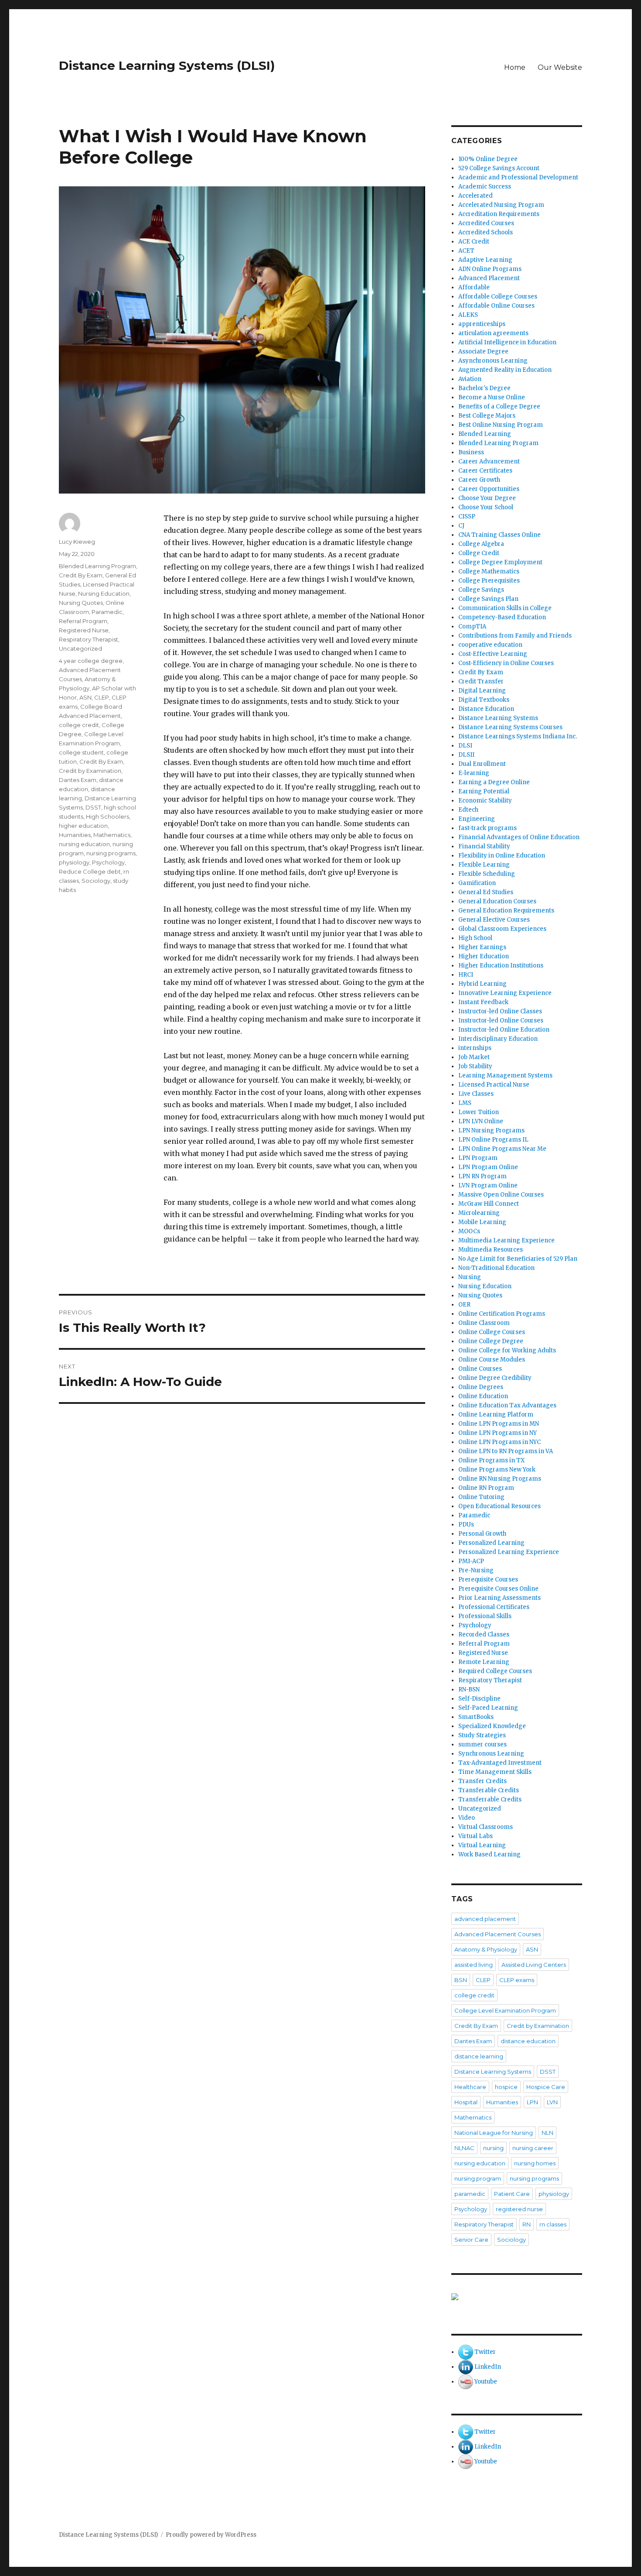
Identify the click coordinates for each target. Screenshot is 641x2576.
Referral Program (83, 621)
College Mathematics (489, 571)
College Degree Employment (500, 562)
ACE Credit (474, 242)
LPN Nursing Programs (491, 1130)
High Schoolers (107, 816)
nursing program (478, 2178)
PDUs (466, 1525)
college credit (79, 725)
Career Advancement (489, 461)
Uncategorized (80, 648)
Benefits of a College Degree (499, 406)
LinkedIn (488, 2367)
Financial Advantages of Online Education (519, 837)
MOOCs (469, 1231)
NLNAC (464, 2148)
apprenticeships (482, 324)
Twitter (485, 2352)
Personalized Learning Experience (509, 1552)
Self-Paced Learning (488, 1708)
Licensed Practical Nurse (494, 1085)
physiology (74, 862)
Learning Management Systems (505, 1075)
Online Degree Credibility (495, 1378)
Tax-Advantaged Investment (500, 1763)
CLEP (102, 697)
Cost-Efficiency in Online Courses (506, 663)
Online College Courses (492, 1332)
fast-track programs (488, 828)
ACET (466, 251)
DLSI (465, 746)
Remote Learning (484, 1662)
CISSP (467, 516)
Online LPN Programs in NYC (500, 1442)
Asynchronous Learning (493, 361)
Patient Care (512, 2194)
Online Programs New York (497, 1470)
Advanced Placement (489, 278)
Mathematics (112, 835)
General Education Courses (497, 901)
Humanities (75, 835)
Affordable (474, 287)
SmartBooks (476, 1717)
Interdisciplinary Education (498, 1039)
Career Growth (479, 480)
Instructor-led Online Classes (500, 1011)
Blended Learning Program (97, 566)
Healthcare (470, 2087)
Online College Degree (491, 1341)
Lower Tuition (479, 1112)
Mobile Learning (482, 1222)
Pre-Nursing (476, 1570)
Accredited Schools (486, 232)
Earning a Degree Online (494, 782)
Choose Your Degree (487, 498)
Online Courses (480, 1369)
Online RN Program (486, 1488)
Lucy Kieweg (77, 542)
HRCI (466, 975)
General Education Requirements (506, 911)
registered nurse (519, 2209)
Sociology (96, 881)
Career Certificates (485, 471)
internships (475, 1048)
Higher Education (484, 956)
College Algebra (481, 544)
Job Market (474, 1057)
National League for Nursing (494, 2133)
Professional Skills (485, 1616)
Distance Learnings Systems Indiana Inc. (518, 736)
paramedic (470, 2194)
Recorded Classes (484, 1634)
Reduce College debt (90, 871)
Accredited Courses (486, 223)
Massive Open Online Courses (501, 1195)
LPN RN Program (482, 1176)
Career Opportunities (489, 489)
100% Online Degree (488, 159)
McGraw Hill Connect (489, 1204)
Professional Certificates (494, 1607)
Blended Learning (485, 434)
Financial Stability (484, 846)
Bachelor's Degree (484, 388)
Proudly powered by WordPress (211, 2535)
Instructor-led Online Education (504, 1030)
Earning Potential (484, 791)
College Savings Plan (488, 599)
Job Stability (475, 1066)
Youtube (486, 2382)
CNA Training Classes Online (500, 535)
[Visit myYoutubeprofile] (466, 2382)
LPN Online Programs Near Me (502, 1149)
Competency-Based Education (502, 617)
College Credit (479, 553)
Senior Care (471, 2240)
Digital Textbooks (484, 700)
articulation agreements (493, 333)
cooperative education (490, 645)
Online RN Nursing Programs (500, 1479)
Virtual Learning (482, 1845)
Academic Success (485, 187)
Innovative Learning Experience (505, 993)
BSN (461, 1980)
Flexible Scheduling (487, 874)
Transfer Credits (482, 1781)
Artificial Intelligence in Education (507, 342)
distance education (528, 2041)
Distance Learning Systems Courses (510, 727)
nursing (493, 2148)
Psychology (108, 862)
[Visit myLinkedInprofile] (466, 2367)
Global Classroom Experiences (502, 929)
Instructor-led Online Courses (501, 1020)
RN (527, 2224)
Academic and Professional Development (518, 177)
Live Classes (476, 1094)
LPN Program (478, 1158)
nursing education (84, 844)
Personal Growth (482, 1534)
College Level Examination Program (505, 2010)
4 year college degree (91, 661)
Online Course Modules (492, 1360)
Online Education (483, 1396)
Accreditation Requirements (499, 214)
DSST (93, 807)
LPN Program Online (488, 1167)
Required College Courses (495, 1671)
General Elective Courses (494, 920)
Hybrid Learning (482, 984)
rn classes (553, 2224)
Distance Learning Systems (498, 718)
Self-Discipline (479, 1699)
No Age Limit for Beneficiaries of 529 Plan (518, 1259)
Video (467, 1818)
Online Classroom (484, 1323)
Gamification (477, 883)
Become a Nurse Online (492, 397)
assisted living (474, 1965)
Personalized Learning (491, 1543)
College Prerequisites (489, 581)
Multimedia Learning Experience (506, 1240)
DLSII (466, 755)
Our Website (560, 67)
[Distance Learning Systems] (517, 2297)
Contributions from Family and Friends (515, 636)
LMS (465, 1103)
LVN (552, 2102)
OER (464, 1305)
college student (81, 752)
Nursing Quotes (81, 603)
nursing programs (111, 853)
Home (515, 67)
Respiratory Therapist (89, 639)
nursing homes (535, 2163)
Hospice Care (546, 2087)
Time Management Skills (495, 1772)
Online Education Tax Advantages (507, 1405)
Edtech (468, 810)
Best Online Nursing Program (501, 425)
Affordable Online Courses (496, 306)
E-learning (474, 773)
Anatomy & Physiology (486, 1949)
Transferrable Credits (490, 1799)
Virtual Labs (476, 1836)
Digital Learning (482, 691)
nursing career (533, 2148)
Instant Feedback (483, 1002)
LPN (532, 2102)
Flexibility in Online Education (502, 856)
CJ (461, 526)
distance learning (479, 2056)
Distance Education (486, 709)
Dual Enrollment (482, 764)
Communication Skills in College (505, 608)
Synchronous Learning (491, 1754)
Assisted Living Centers (534, 1965)
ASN (85, 697)
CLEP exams (517, 1980)
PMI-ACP (471, 1561)
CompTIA (472, 626)
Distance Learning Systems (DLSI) (167, 65)
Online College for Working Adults (507, 1350)
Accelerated (476, 196)
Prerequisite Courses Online (498, 1589)
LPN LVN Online (481, 1121)
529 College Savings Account (499, 168)
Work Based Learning (489, 1854)
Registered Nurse (84, 630)
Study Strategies (482, 1735)
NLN (547, 2133)
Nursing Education (104, 593)
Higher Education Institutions (501, 966)
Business (471, 452)
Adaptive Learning (485, 260)
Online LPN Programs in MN (499, 1424)
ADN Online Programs (490, 269)
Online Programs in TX (491, 1460)
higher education (83, 826)
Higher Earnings (482, 947)
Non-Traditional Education (496, 1268)
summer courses (482, 1744)
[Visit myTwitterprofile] (466, 2352)
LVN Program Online (488, 1185)
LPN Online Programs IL (493, 1140)
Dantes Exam (78, 780)
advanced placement (485, 1919)
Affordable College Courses (498, 297)
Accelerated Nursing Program (501, 205)
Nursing (470, 1277)
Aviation (470, 379)
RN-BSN (469, 1689)
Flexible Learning (484, 865)
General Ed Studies (486, 892)
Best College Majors (487, 416)
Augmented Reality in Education (505, 370)
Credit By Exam (81, 575)
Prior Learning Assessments (500, 1598)
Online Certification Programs (502, 1314)
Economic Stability (485, 801)
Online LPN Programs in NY (498, 1433)
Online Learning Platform (496, 1415)
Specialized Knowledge (492, 1726)
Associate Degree (483, 352)
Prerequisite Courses (488, 1580)
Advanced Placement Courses (498, 1934)
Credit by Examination (90, 771)
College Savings (481, 590)
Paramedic (107, 612)
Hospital (466, 2102)
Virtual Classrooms (486, 1827)
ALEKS (468, 315)
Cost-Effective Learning (493, 654)
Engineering (477, 819)
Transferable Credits (489, 1790)
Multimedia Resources (491, 1250)
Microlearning (479, 1213)
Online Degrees (481, 1387)
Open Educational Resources (500, 1506)
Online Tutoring (481, 1497)
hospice (506, 2087)
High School (475, 938)
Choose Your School (486, 507)
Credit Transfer (481, 681)
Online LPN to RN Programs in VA (506, 1451)
